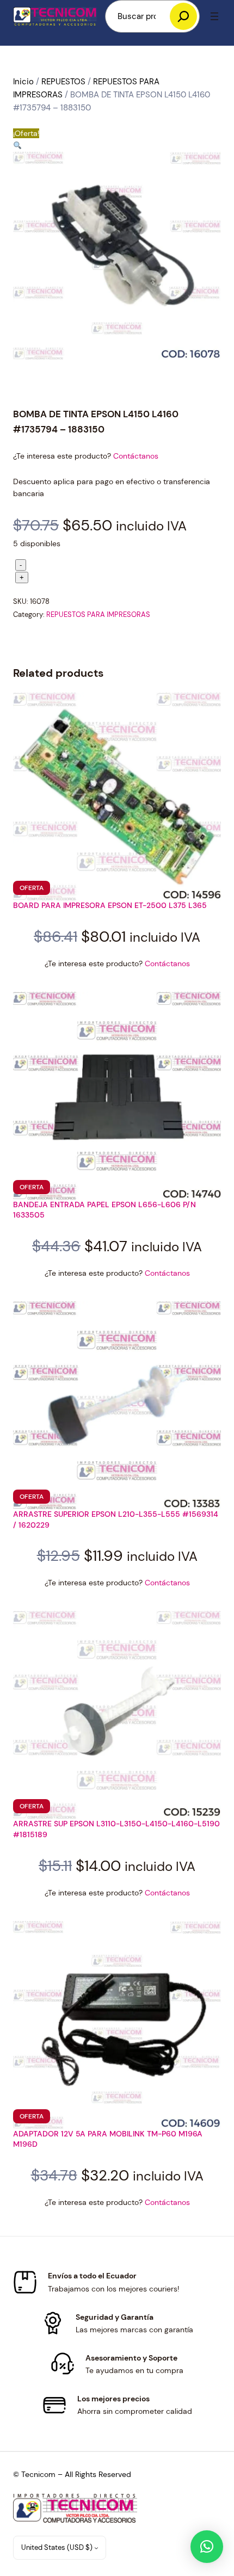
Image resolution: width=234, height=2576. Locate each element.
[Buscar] (183, 16)
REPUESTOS (63, 82)
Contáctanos (136, 456)
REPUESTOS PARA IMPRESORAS (98, 614)
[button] (17, 146)
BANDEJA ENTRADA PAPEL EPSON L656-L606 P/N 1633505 (104, 1210)
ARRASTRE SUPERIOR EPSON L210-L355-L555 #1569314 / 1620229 (116, 1519)
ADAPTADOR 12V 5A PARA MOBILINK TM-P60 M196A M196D (108, 2139)
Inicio (23, 82)
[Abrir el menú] (214, 16)
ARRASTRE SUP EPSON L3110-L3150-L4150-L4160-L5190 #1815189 (116, 1829)
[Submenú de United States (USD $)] (96, 2548)
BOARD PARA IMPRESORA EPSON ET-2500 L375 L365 (110, 905)
